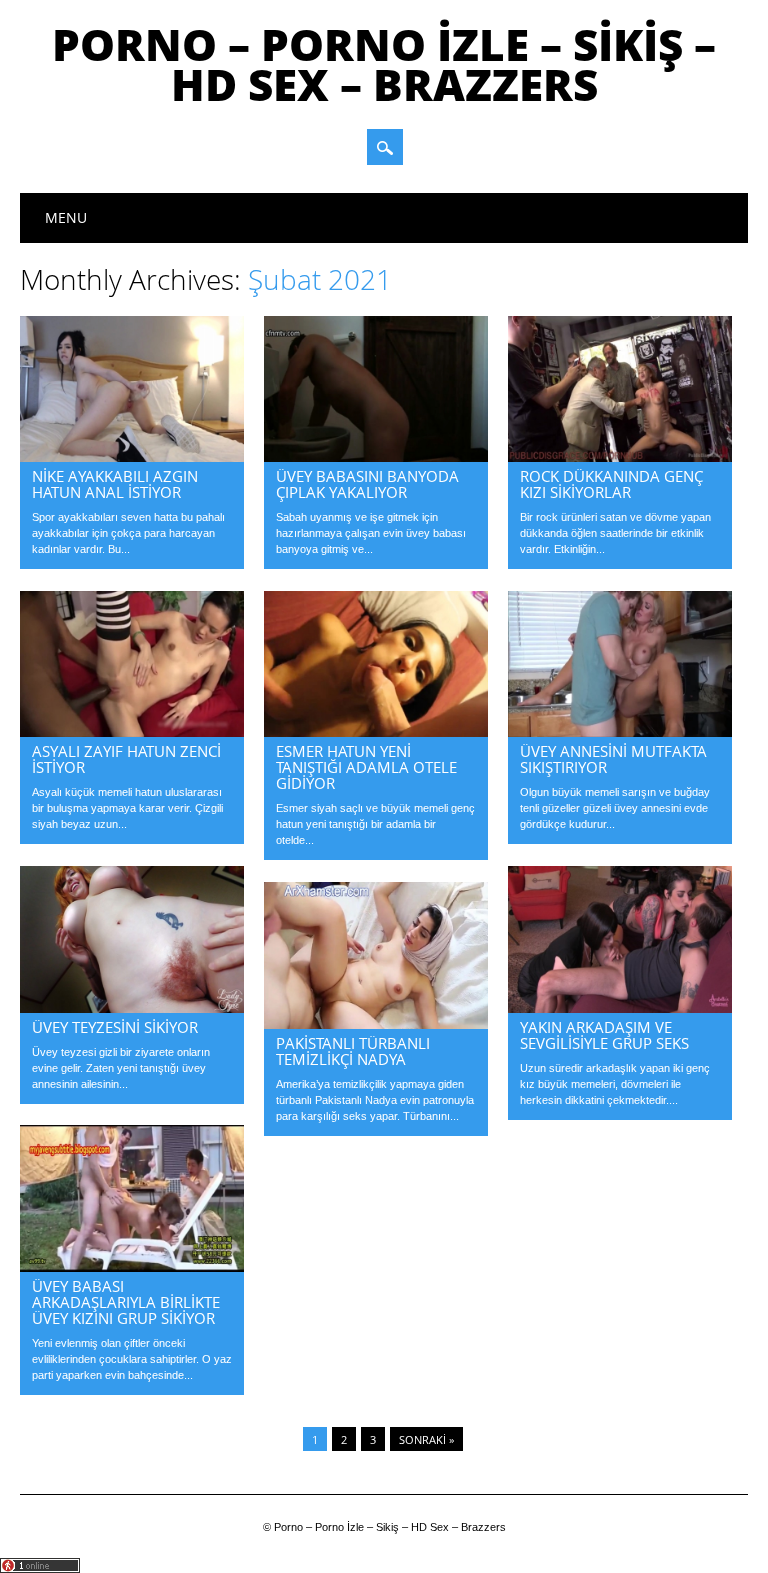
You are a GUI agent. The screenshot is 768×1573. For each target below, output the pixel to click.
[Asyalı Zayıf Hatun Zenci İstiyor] (132, 732)
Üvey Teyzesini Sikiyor (115, 1027)
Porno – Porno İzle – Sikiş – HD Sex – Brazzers (384, 64)
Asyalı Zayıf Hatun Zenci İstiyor (126, 759)
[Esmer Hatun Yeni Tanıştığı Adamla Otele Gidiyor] (376, 732)
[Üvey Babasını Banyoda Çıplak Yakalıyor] (376, 457)
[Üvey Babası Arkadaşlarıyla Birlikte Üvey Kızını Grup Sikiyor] (132, 1267)
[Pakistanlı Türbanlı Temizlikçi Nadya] (376, 1024)
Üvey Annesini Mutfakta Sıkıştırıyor (613, 759)
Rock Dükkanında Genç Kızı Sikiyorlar (611, 484)
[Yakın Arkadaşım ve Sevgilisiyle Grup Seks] (620, 1008)
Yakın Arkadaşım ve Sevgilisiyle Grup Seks (604, 1035)
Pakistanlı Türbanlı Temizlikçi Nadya (353, 1051)
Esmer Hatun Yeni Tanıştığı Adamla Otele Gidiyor (366, 767)
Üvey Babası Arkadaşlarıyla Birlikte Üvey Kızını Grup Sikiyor (126, 1302)
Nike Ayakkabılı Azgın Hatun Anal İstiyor (115, 484)
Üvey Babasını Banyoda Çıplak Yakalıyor (367, 484)
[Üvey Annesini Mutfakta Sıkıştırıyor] (620, 732)
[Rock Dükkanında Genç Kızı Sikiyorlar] (620, 457)
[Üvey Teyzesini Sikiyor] (132, 1008)
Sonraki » (426, 1439)
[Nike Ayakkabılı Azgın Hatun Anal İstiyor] (132, 457)
